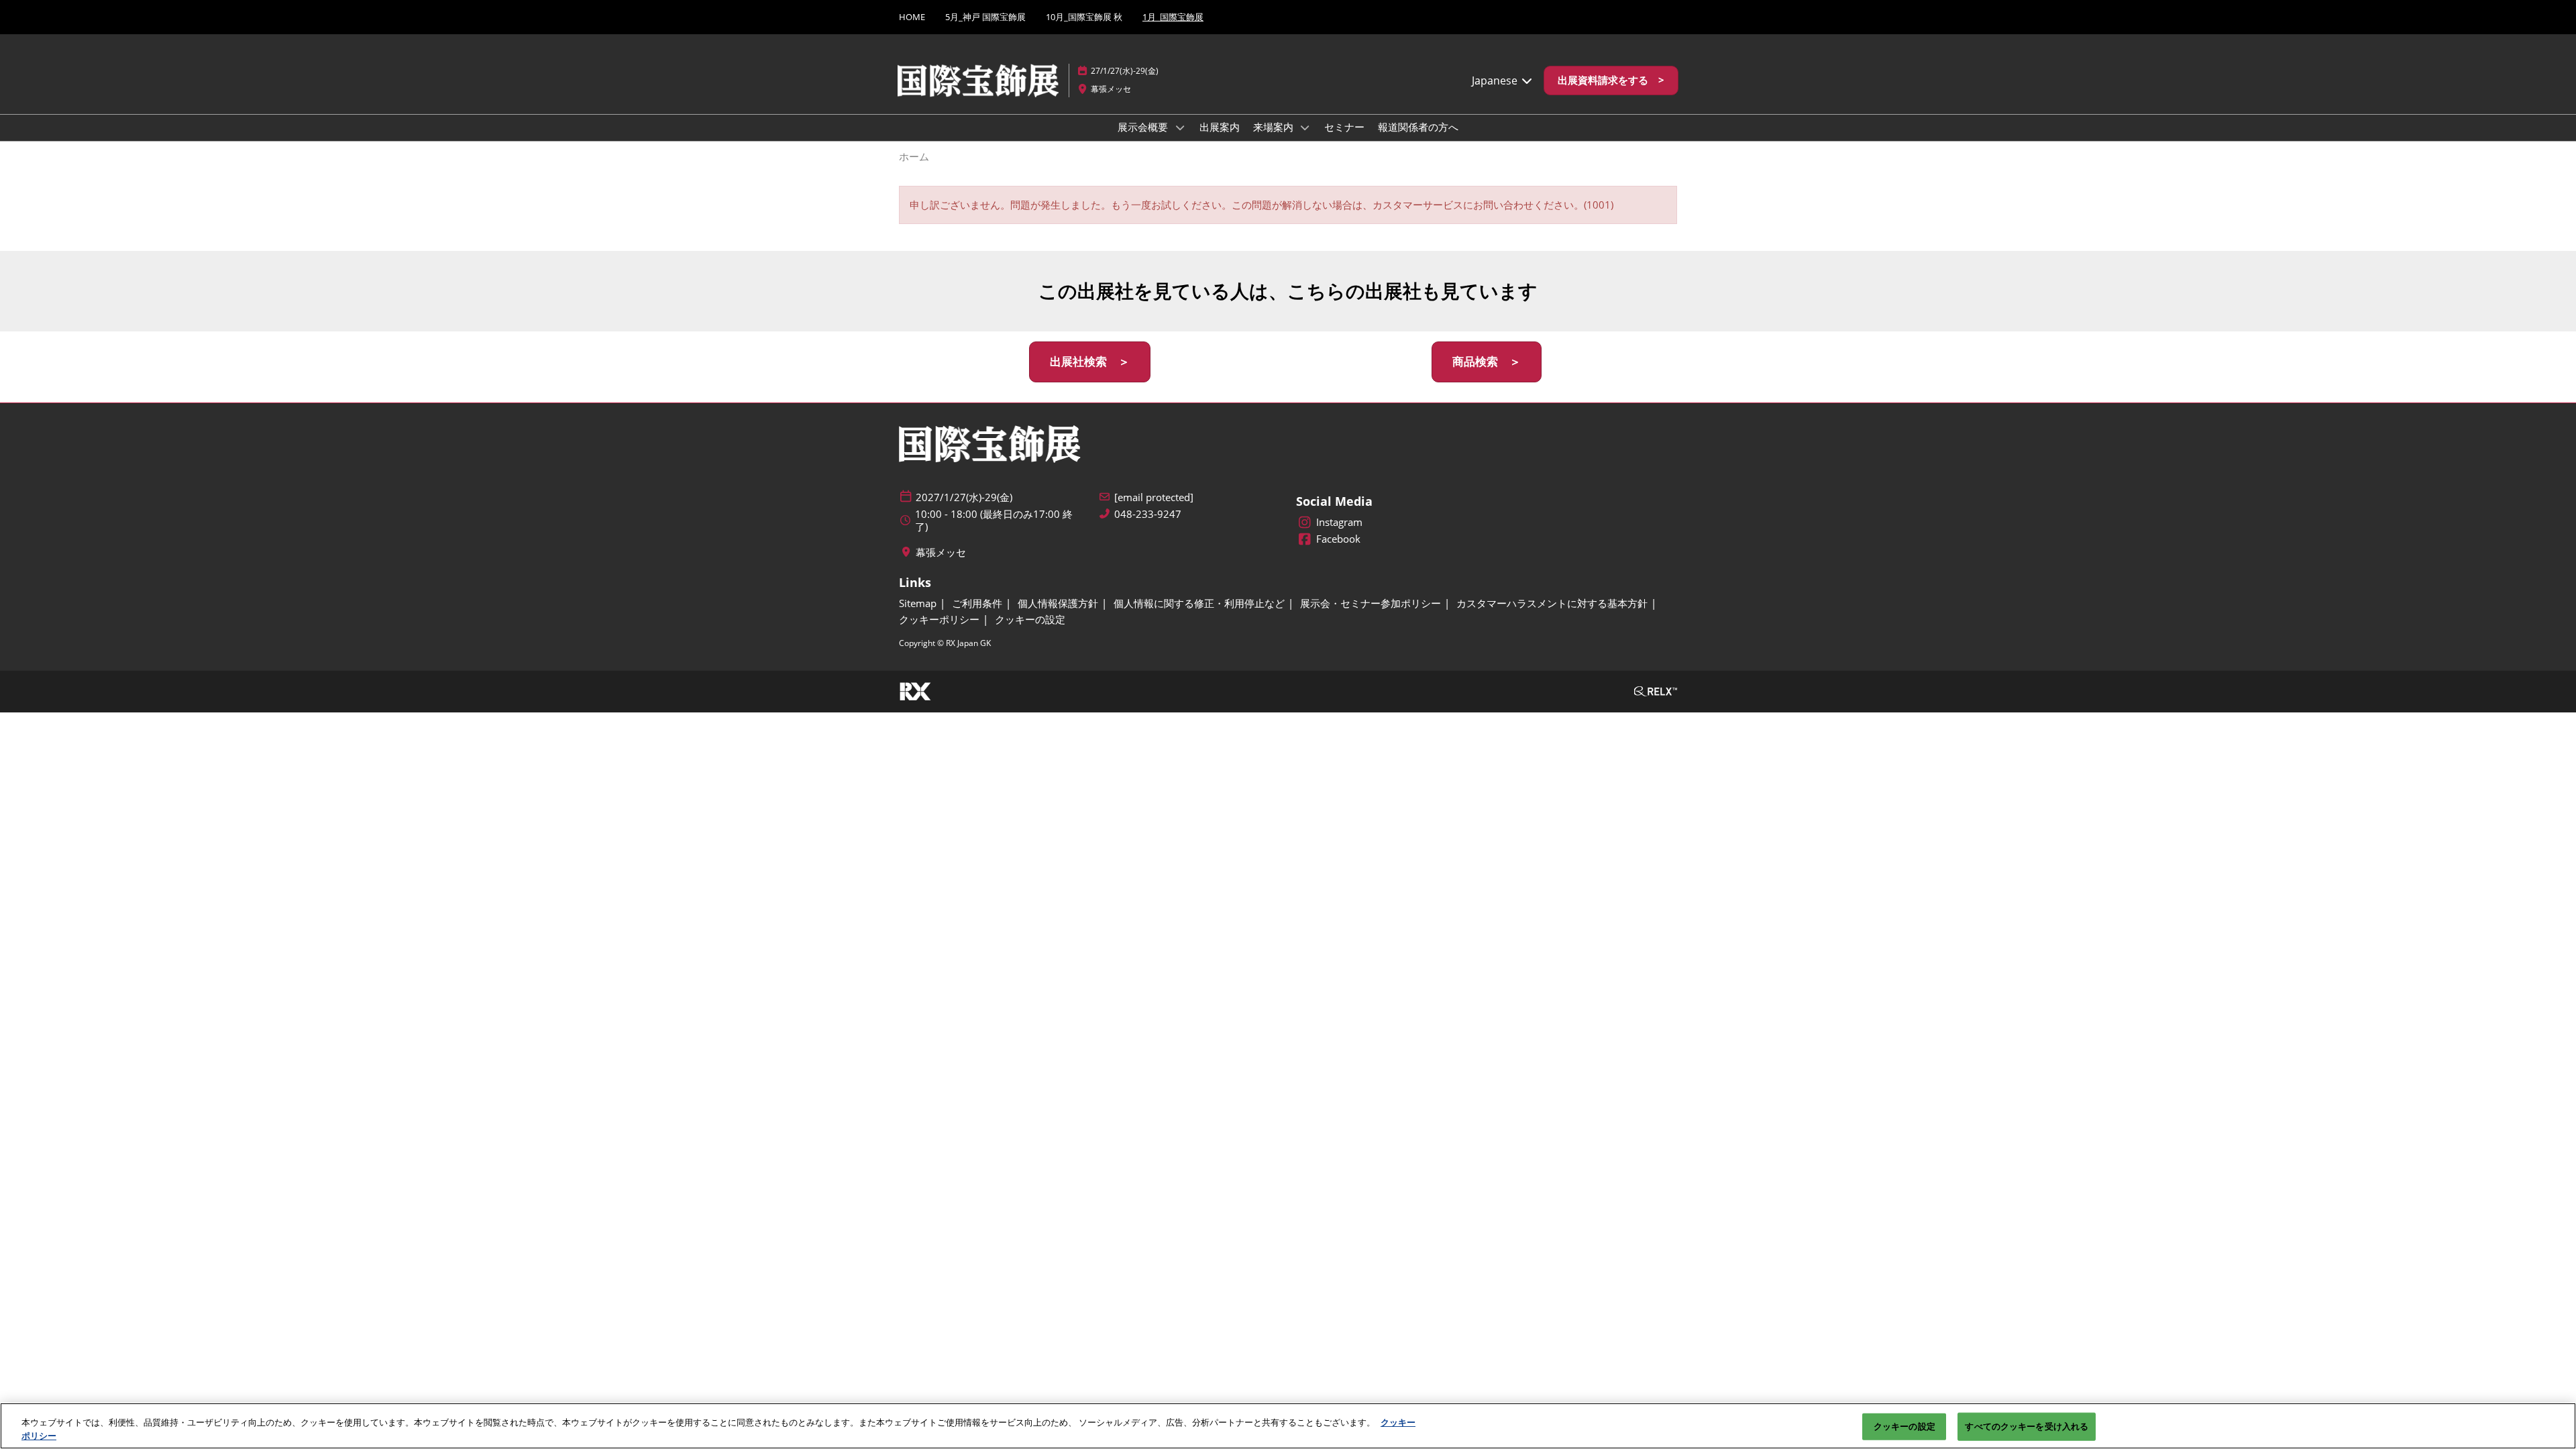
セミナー (1344, 127)
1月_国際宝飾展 (1173, 17)
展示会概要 (1144, 127)
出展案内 (1220, 127)
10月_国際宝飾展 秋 (1084, 17)
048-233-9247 (1148, 514)
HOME (912, 17)
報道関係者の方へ (1418, 127)
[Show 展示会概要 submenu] (1180, 127)
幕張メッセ (1111, 89)
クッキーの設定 (1904, 1426)
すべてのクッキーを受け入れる (2027, 1426)
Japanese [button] (1496, 80)
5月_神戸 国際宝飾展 (985, 17)
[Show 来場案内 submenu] (1305, 127)
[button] (1611, 80)
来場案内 (1275, 127)
